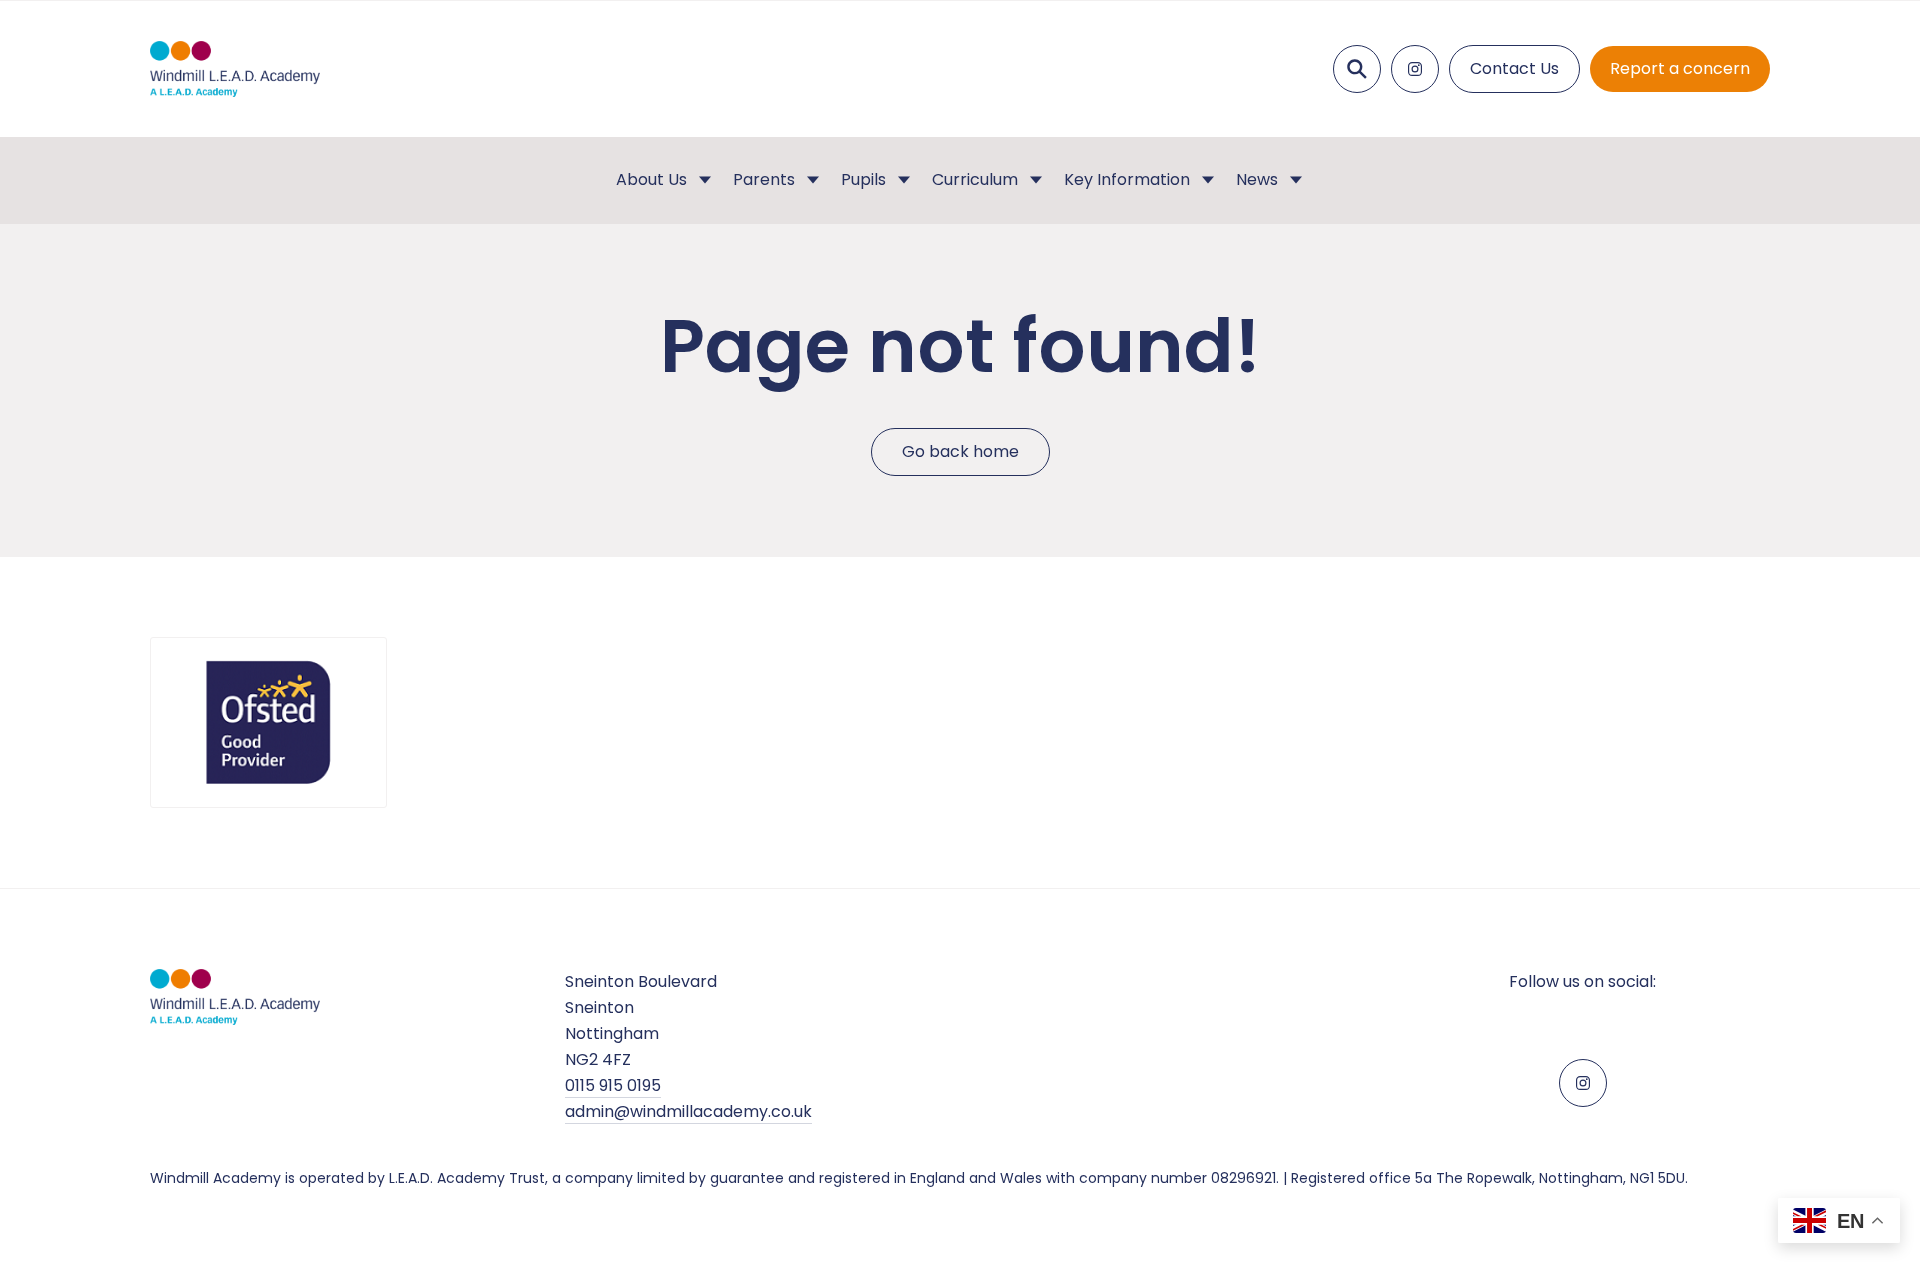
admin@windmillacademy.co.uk (688, 1111)
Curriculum (975, 179)
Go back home (960, 451)
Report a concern (1680, 68)
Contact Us (1514, 68)
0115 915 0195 (613, 1085)
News (1257, 179)
